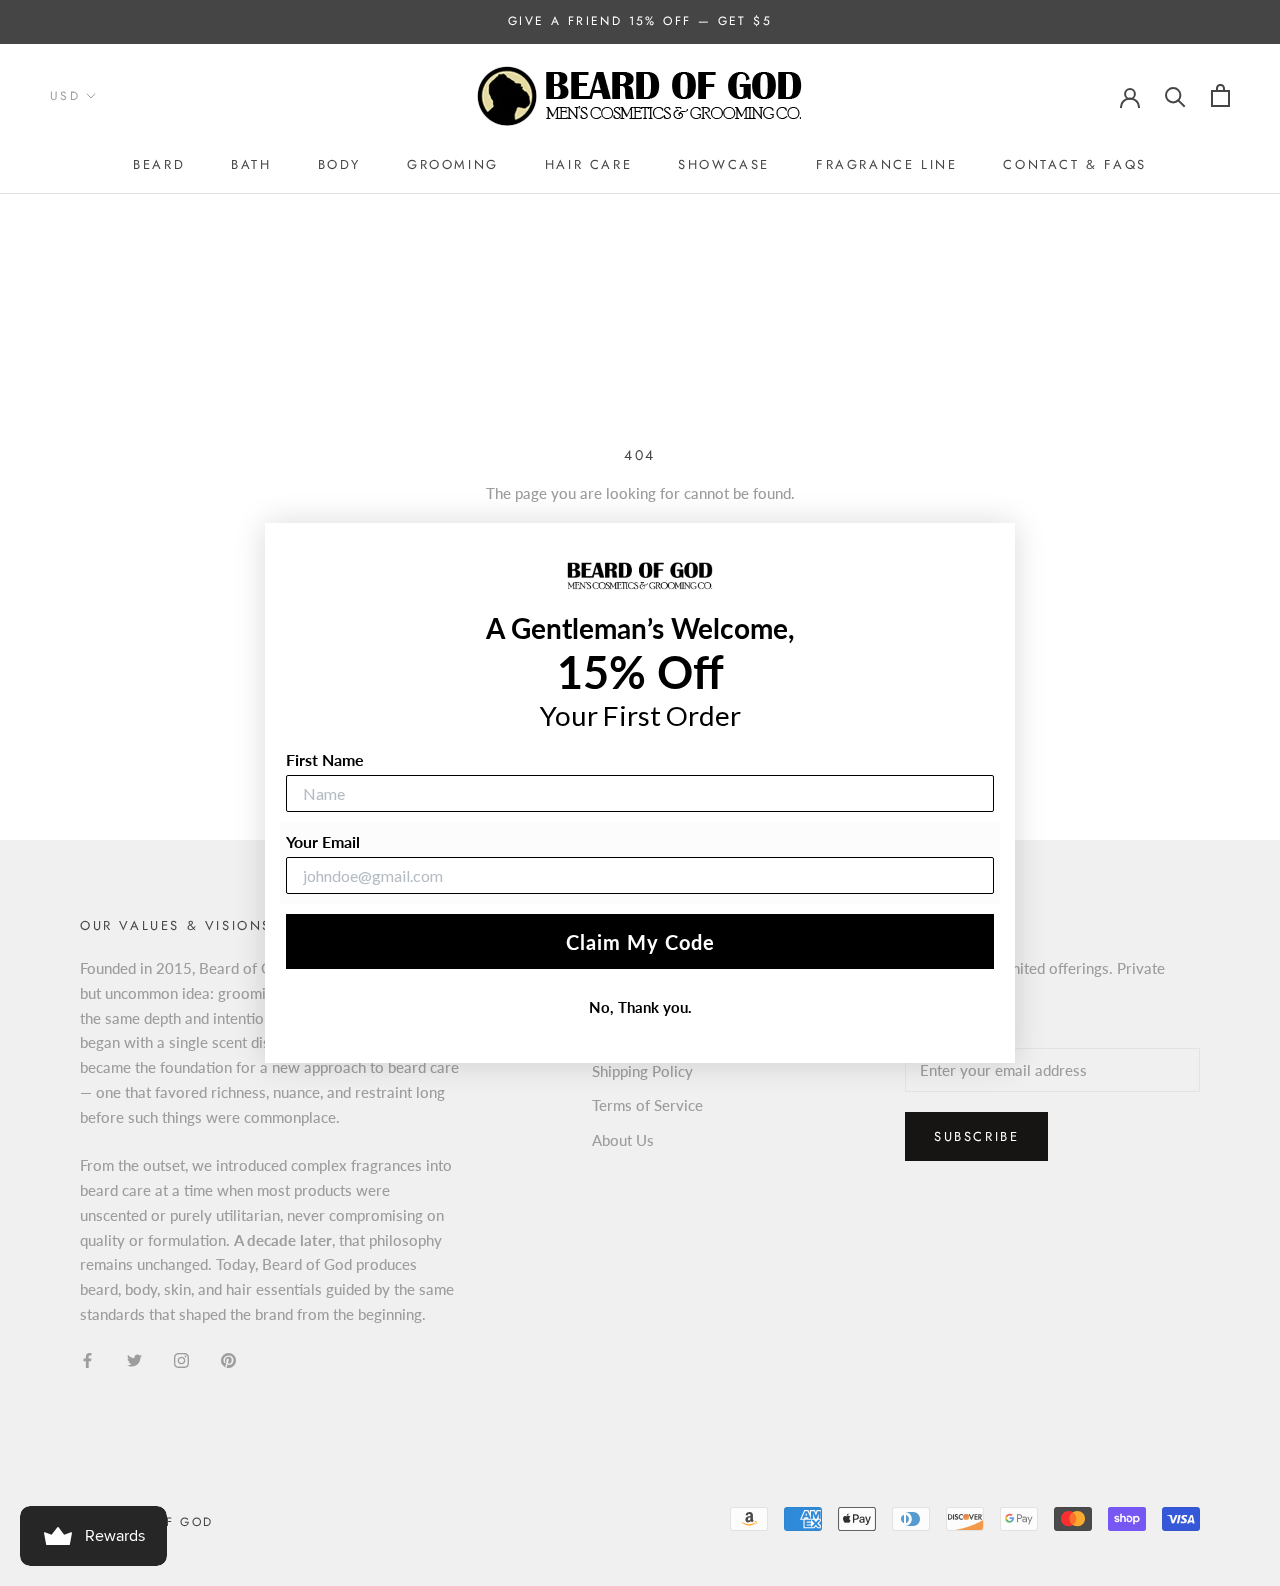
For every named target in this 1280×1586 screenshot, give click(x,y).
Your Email (323, 841)
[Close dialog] (997, 541)
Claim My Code (640, 942)
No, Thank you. (640, 1007)
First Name (325, 759)
